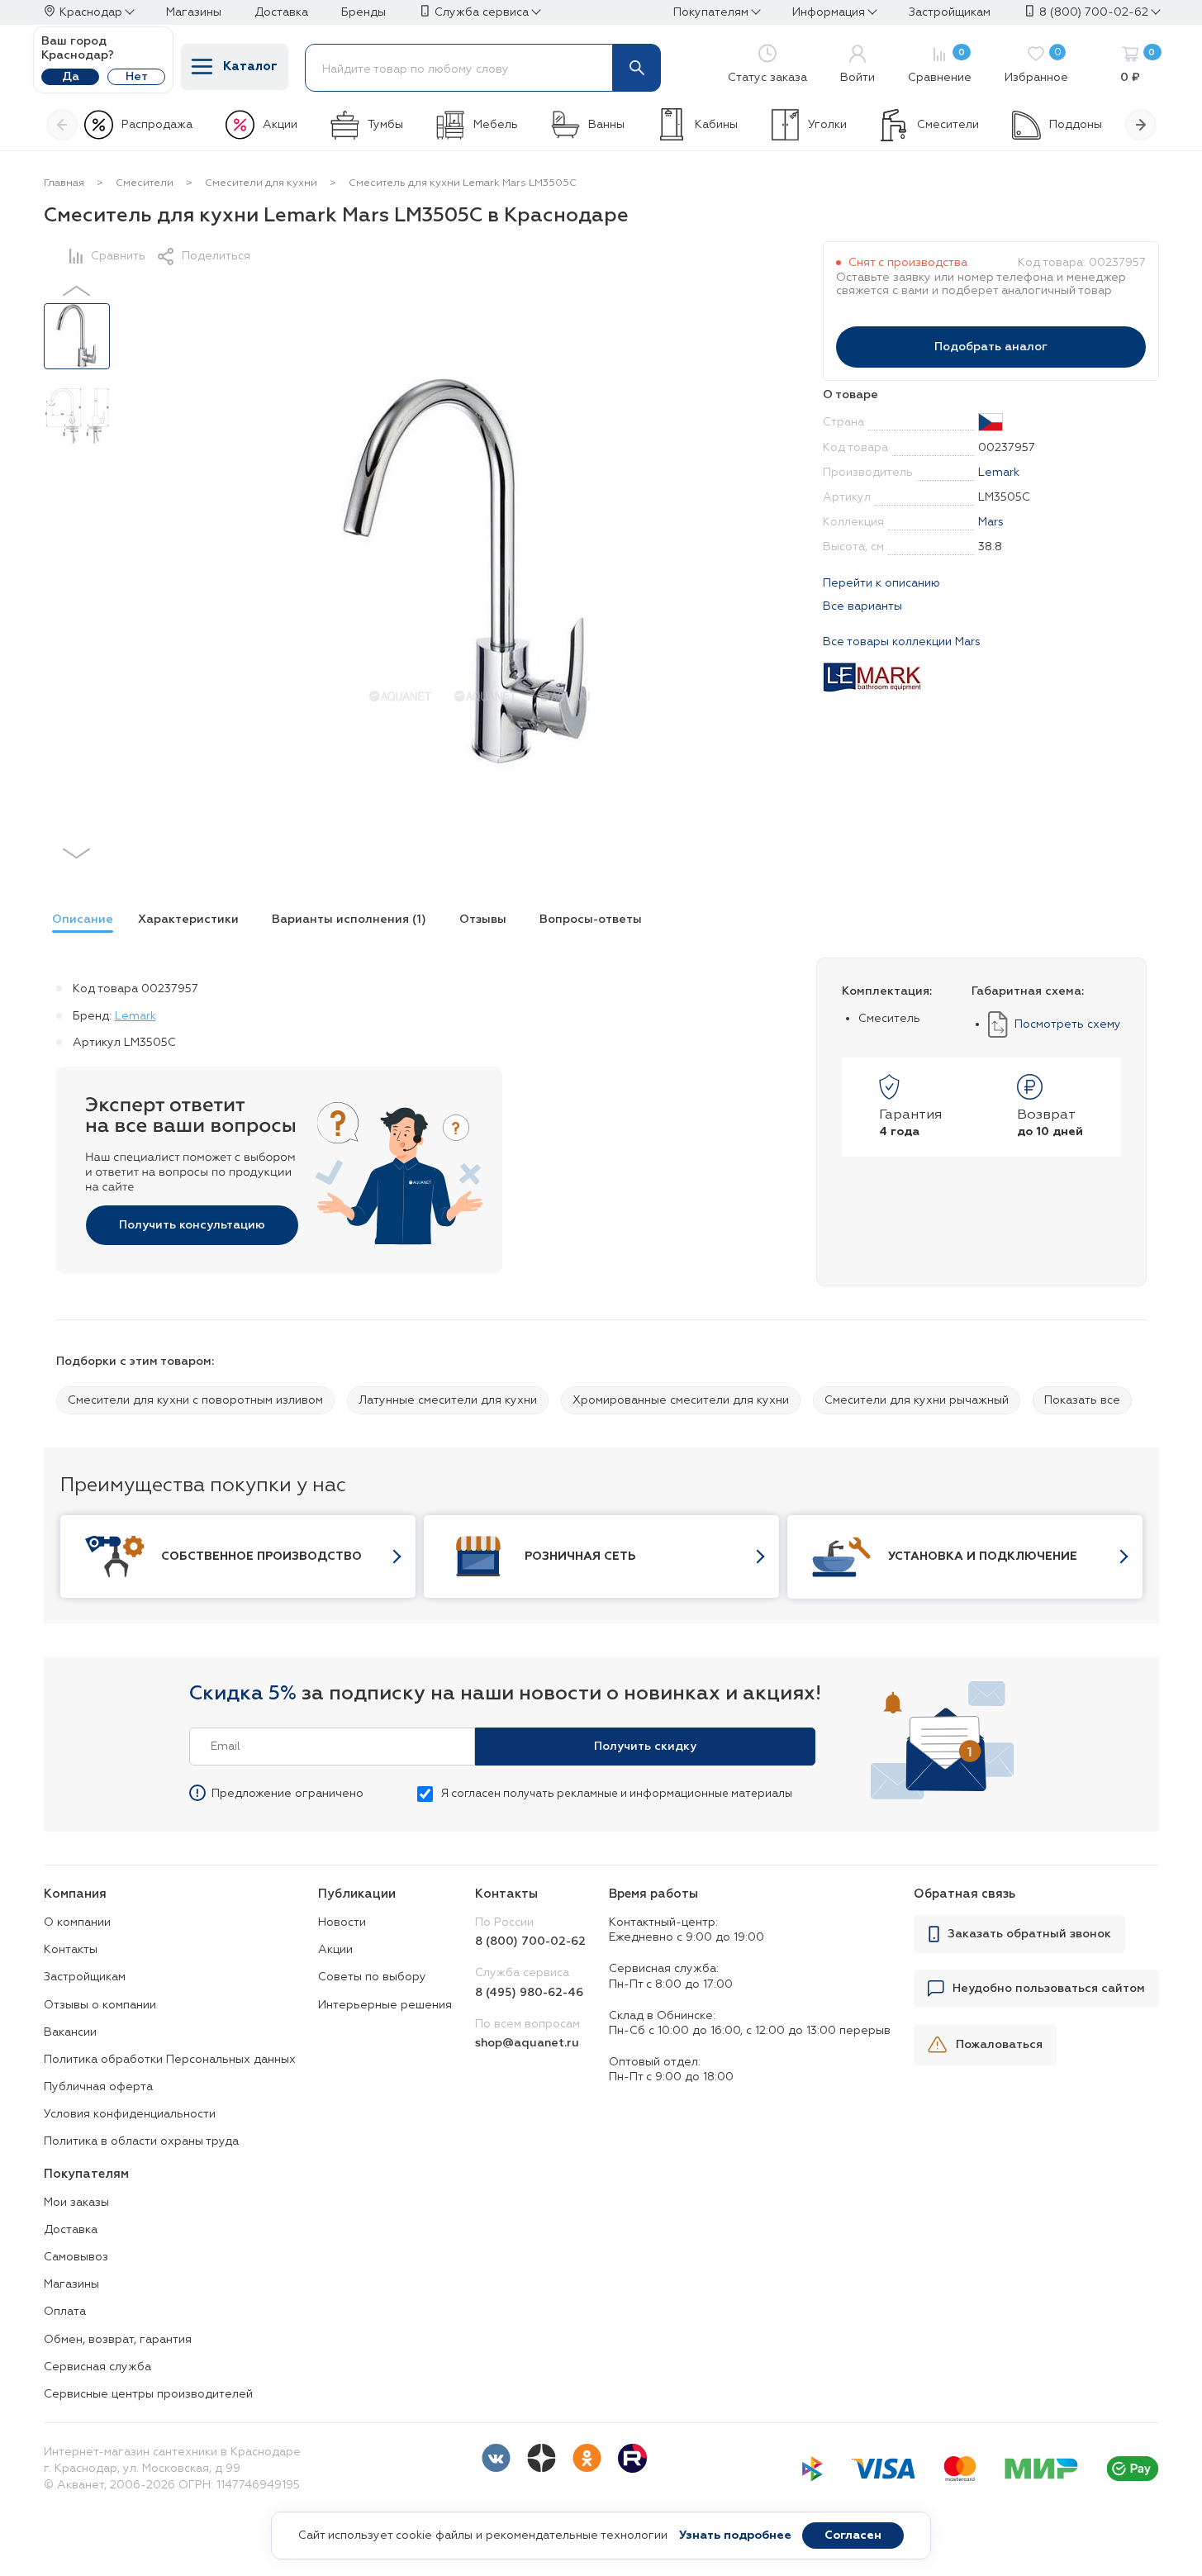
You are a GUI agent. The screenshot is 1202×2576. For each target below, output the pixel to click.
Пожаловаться (999, 2045)
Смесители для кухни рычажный (917, 1400)
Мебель (496, 125)
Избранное (1036, 66)
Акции (280, 125)
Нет (137, 77)
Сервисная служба (97, 2367)
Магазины (71, 2284)
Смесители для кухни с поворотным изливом (195, 1400)
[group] (78, 922)
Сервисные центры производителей (148, 2394)
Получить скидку (645, 1747)
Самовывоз (76, 2257)
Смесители (948, 125)
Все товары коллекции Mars (902, 642)
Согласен (853, 2536)
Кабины (716, 125)
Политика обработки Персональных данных (170, 2060)
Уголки (827, 125)
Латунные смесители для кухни (448, 1400)
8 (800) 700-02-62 (1094, 12)
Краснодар (91, 12)
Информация (829, 12)
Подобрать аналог (991, 347)
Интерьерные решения (385, 2005)
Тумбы (385, 125)
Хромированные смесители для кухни (681, 1400)
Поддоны (1076, 125)
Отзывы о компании (100, 2005)
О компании (77, 1922)
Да (71, 77)
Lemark (999, 473)
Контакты (71, 1950)
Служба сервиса (482, 12)
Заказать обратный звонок (1029, 1934)
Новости (342, 1922)
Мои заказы (76, 2203)
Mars (991, 522)
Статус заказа (767, 78)
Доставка (71, 2230)
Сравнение (940, 66)
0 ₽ (1138, 66)
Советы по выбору (372, 1977)
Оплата (65, 2312)
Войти (858, 78)
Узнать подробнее (735, 2536)
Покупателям (711, 12)
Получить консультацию (192, 1225)
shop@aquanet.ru (527, 2043)
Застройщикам (85, 1977)
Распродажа (157, 125)
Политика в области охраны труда (141, 2141)
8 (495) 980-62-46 (529, 1993)
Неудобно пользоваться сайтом (1049, 1989)
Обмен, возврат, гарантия (118, 2340)
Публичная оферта (98, 2087)
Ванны (606, 125)
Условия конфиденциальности (130, 2114)
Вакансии (70, 2032)
